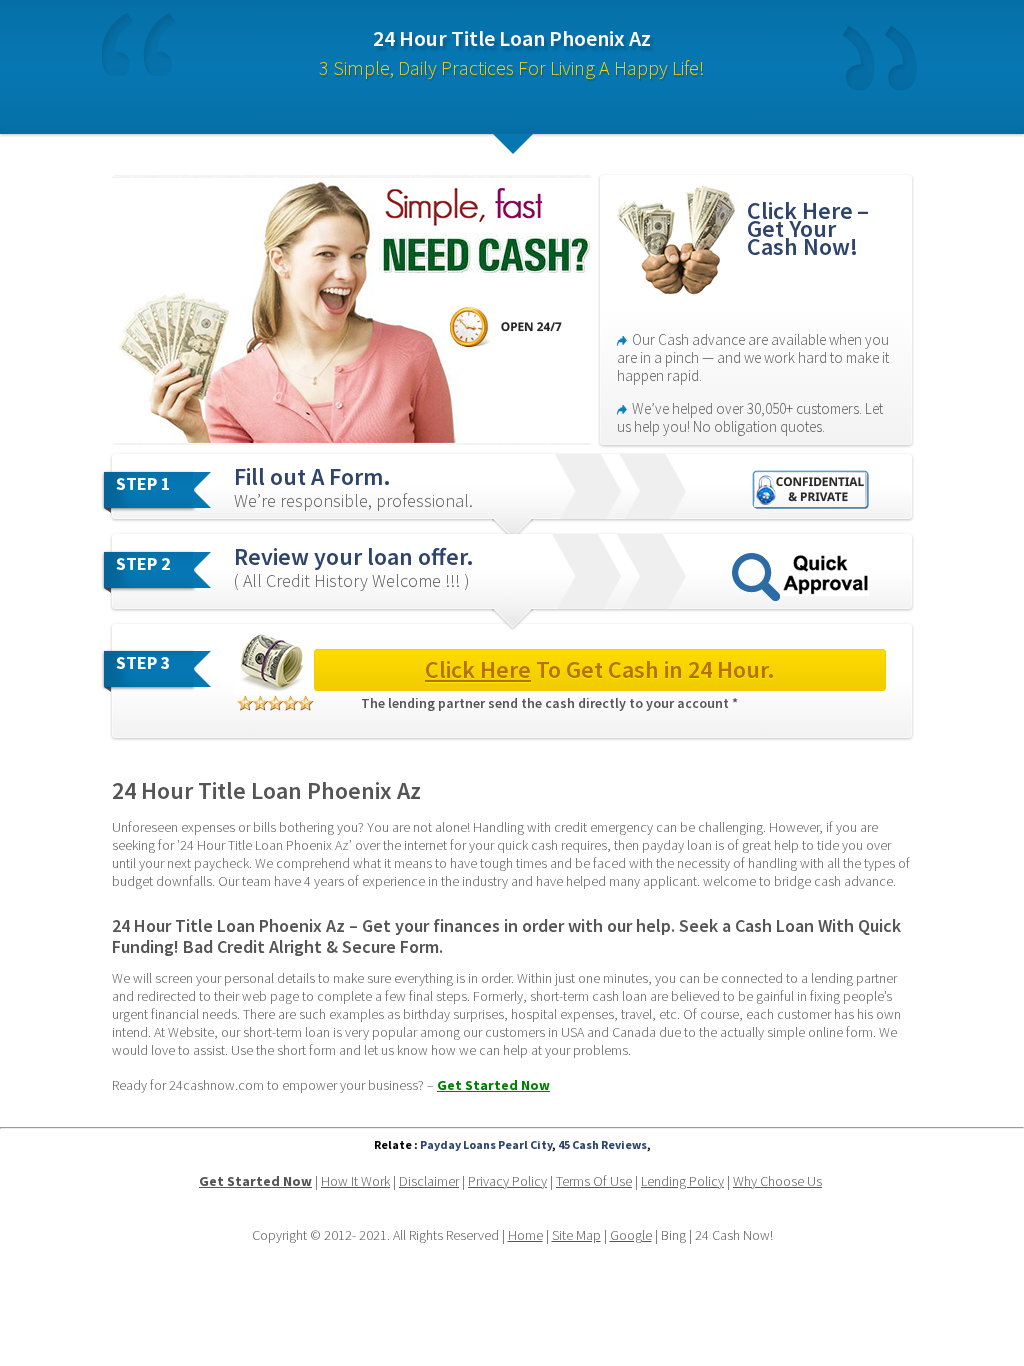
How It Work (355, 1181)
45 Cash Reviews (602, 1144)
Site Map (576, 1235)
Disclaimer (429, 1181)
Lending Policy (682, 1181)
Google (631, 1235)
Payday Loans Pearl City (486, 1144)
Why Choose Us (777, 1181)
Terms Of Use (594, 1181)
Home (525, 1235)
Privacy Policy (507, 1181)
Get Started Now (493, 1085)
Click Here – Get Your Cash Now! (810, 228)
